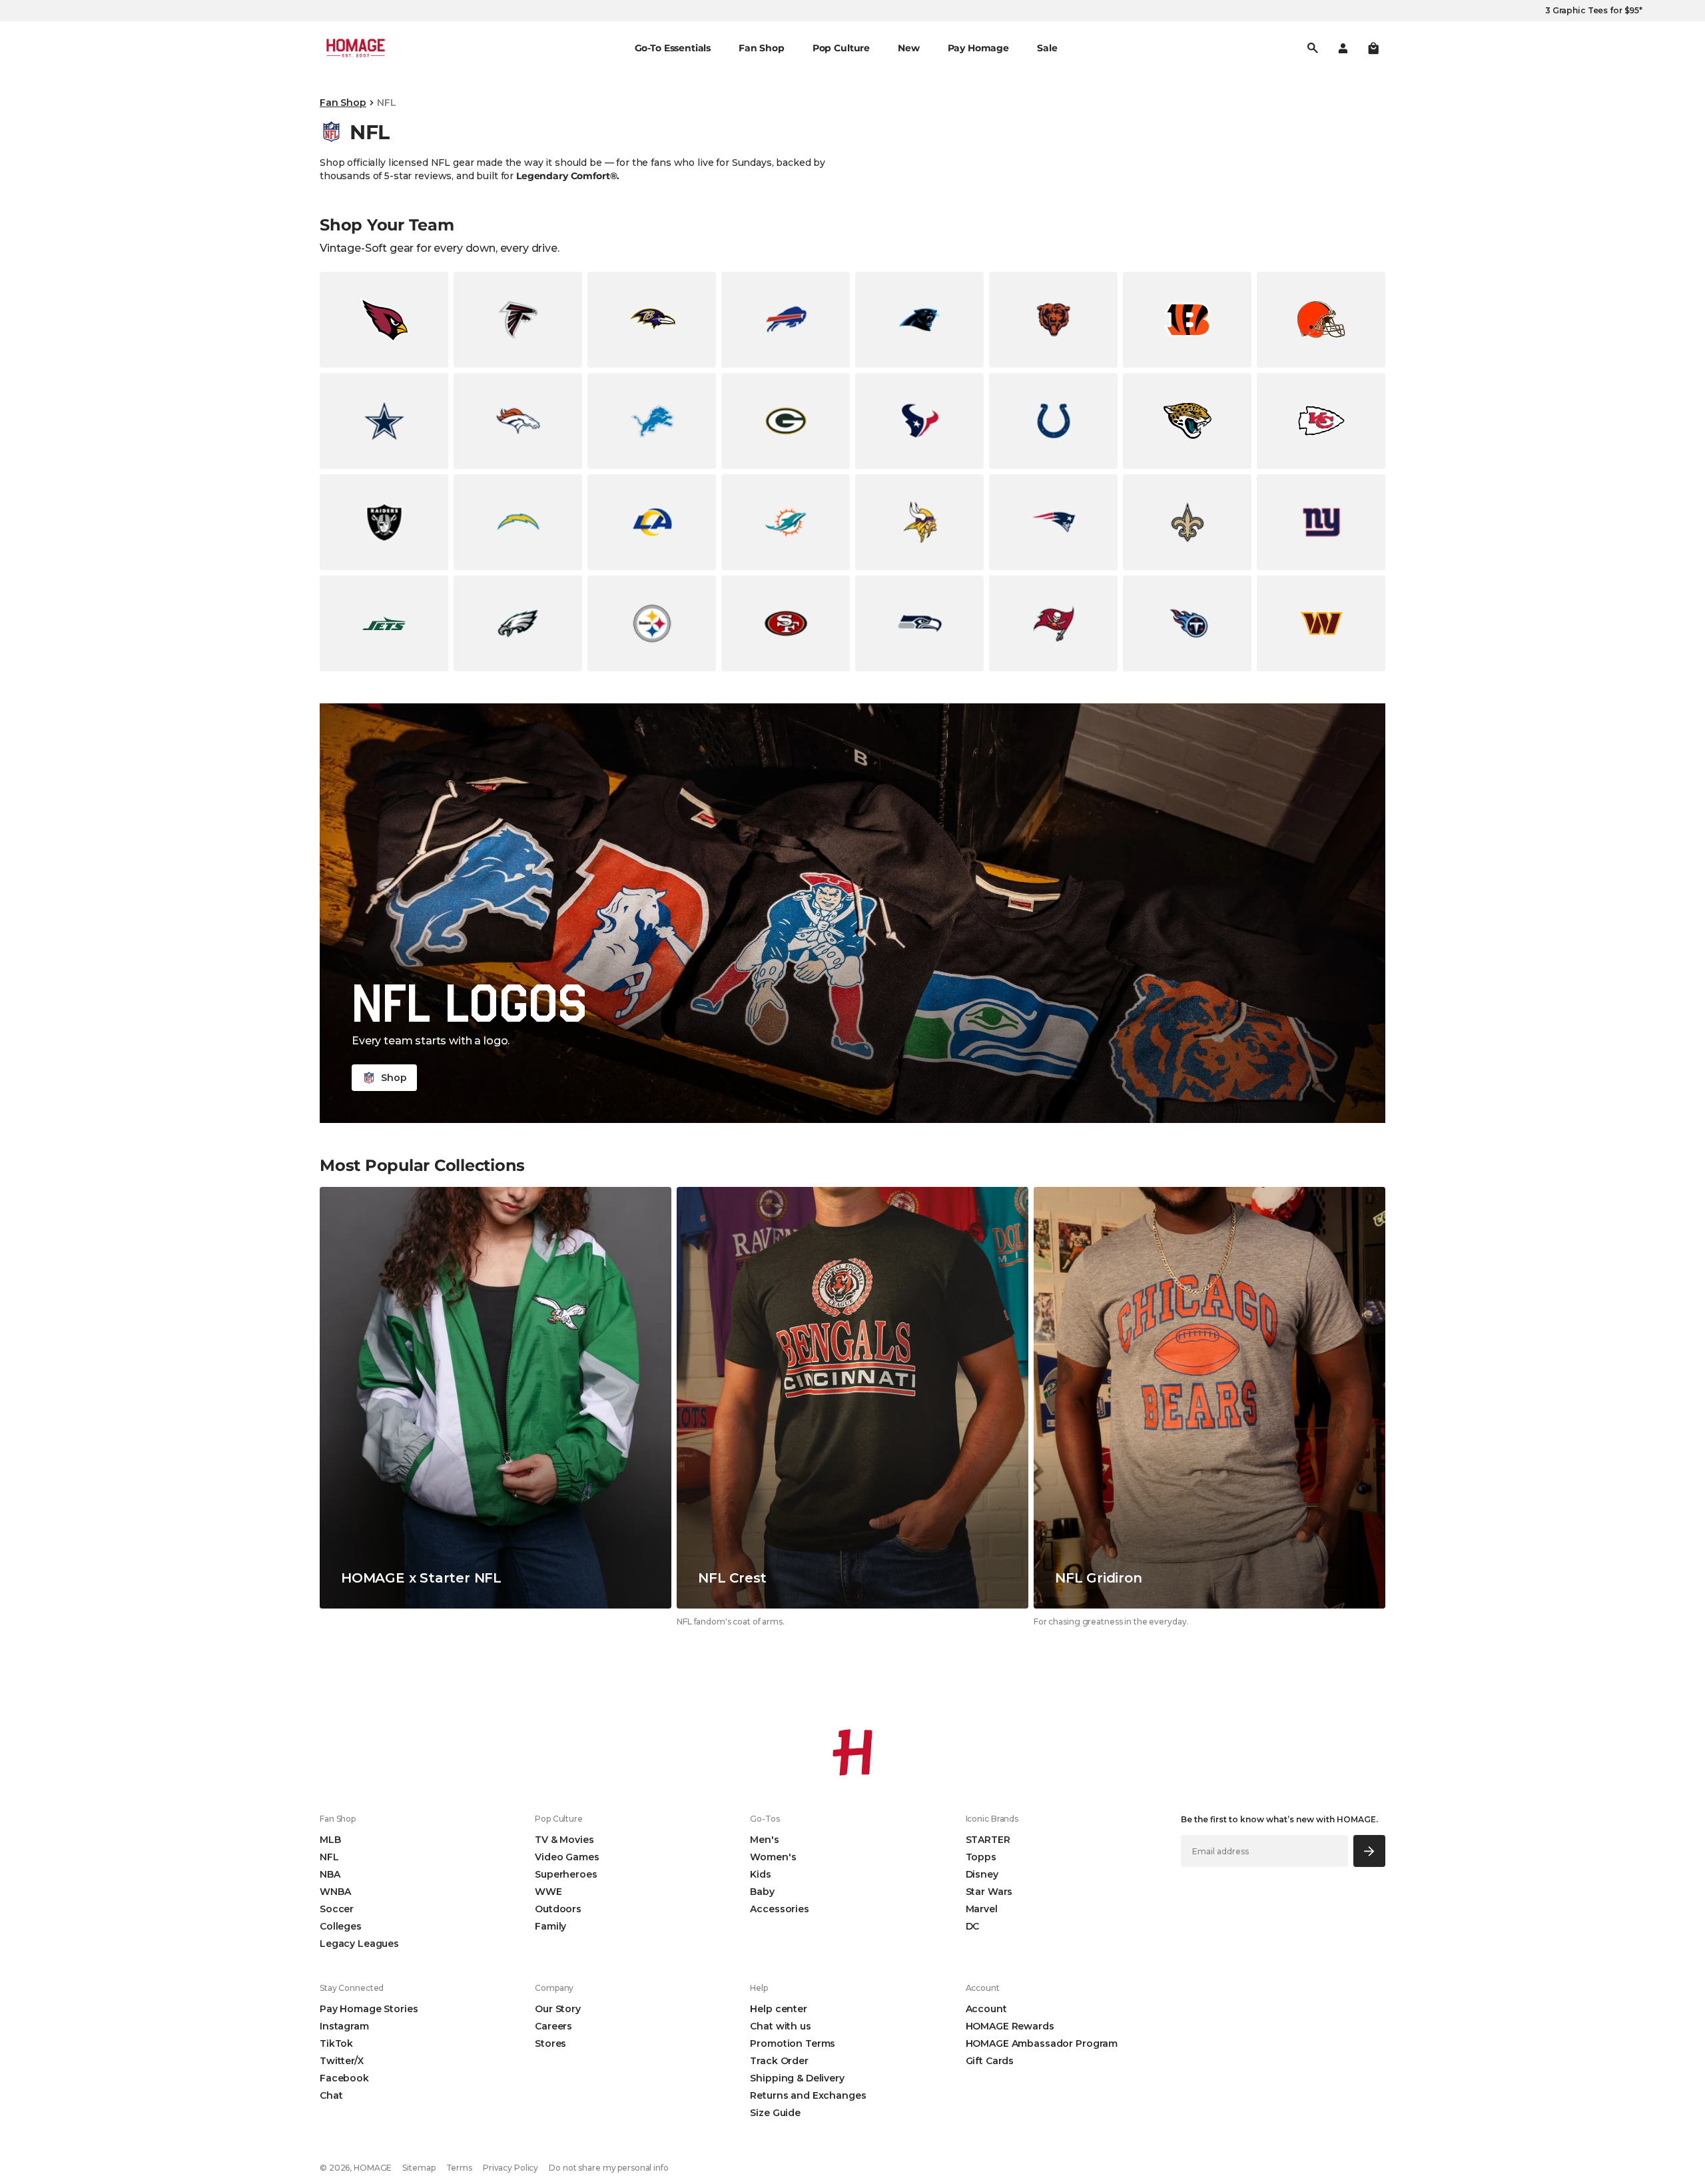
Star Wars (989, 1892)
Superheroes (566, 1874)
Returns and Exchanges (808, 2095)
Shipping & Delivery (797, 2078)
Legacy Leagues (359, 1944)
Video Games (567, 1857)
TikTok (336, 2043)
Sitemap (419, 2168)
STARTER (988, 1840)
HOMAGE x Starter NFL (421, 1578)
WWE (548, 1892)
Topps (981, 1857)
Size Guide (775, 2113)
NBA (330, 1874)
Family (550, 1926)
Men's (764, 1840)
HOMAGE (373, 2168)
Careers (553, 2026)
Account (986, 2009)
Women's (773, 1857)
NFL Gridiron (1099, 1578)
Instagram (344, 2026)
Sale (1047, 48)
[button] (1373, 48)
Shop (394, 1078)
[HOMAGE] (356, 48)
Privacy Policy (511, 2168)
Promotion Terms (793, 2043)
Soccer (337, 1909)
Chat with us (780, 2026)
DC (973, 1926)
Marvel (982, 1909)
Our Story (558, 2009)
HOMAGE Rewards (1010, 2026)
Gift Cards (990, 2061)
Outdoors (558, 1909)
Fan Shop (343, 103)
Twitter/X (342, 2061)
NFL (329, 1857)
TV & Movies (564, 1840)
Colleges (341, 1926)
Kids (760, 1874)
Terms (459, 2168)
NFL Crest (732, 1578)
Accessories (779, 1909)
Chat (331, 2095)
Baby (762, 1892)
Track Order (779, 2061)
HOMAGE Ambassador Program (1042, 2043)
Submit (1370, 1851)
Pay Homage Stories (369, 2009)
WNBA (335, 1892)
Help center (778, 2009)
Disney (982, 1874)
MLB (330, 1840)
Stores (550, 2043)
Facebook (344, 2078)
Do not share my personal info (609, 2168)
